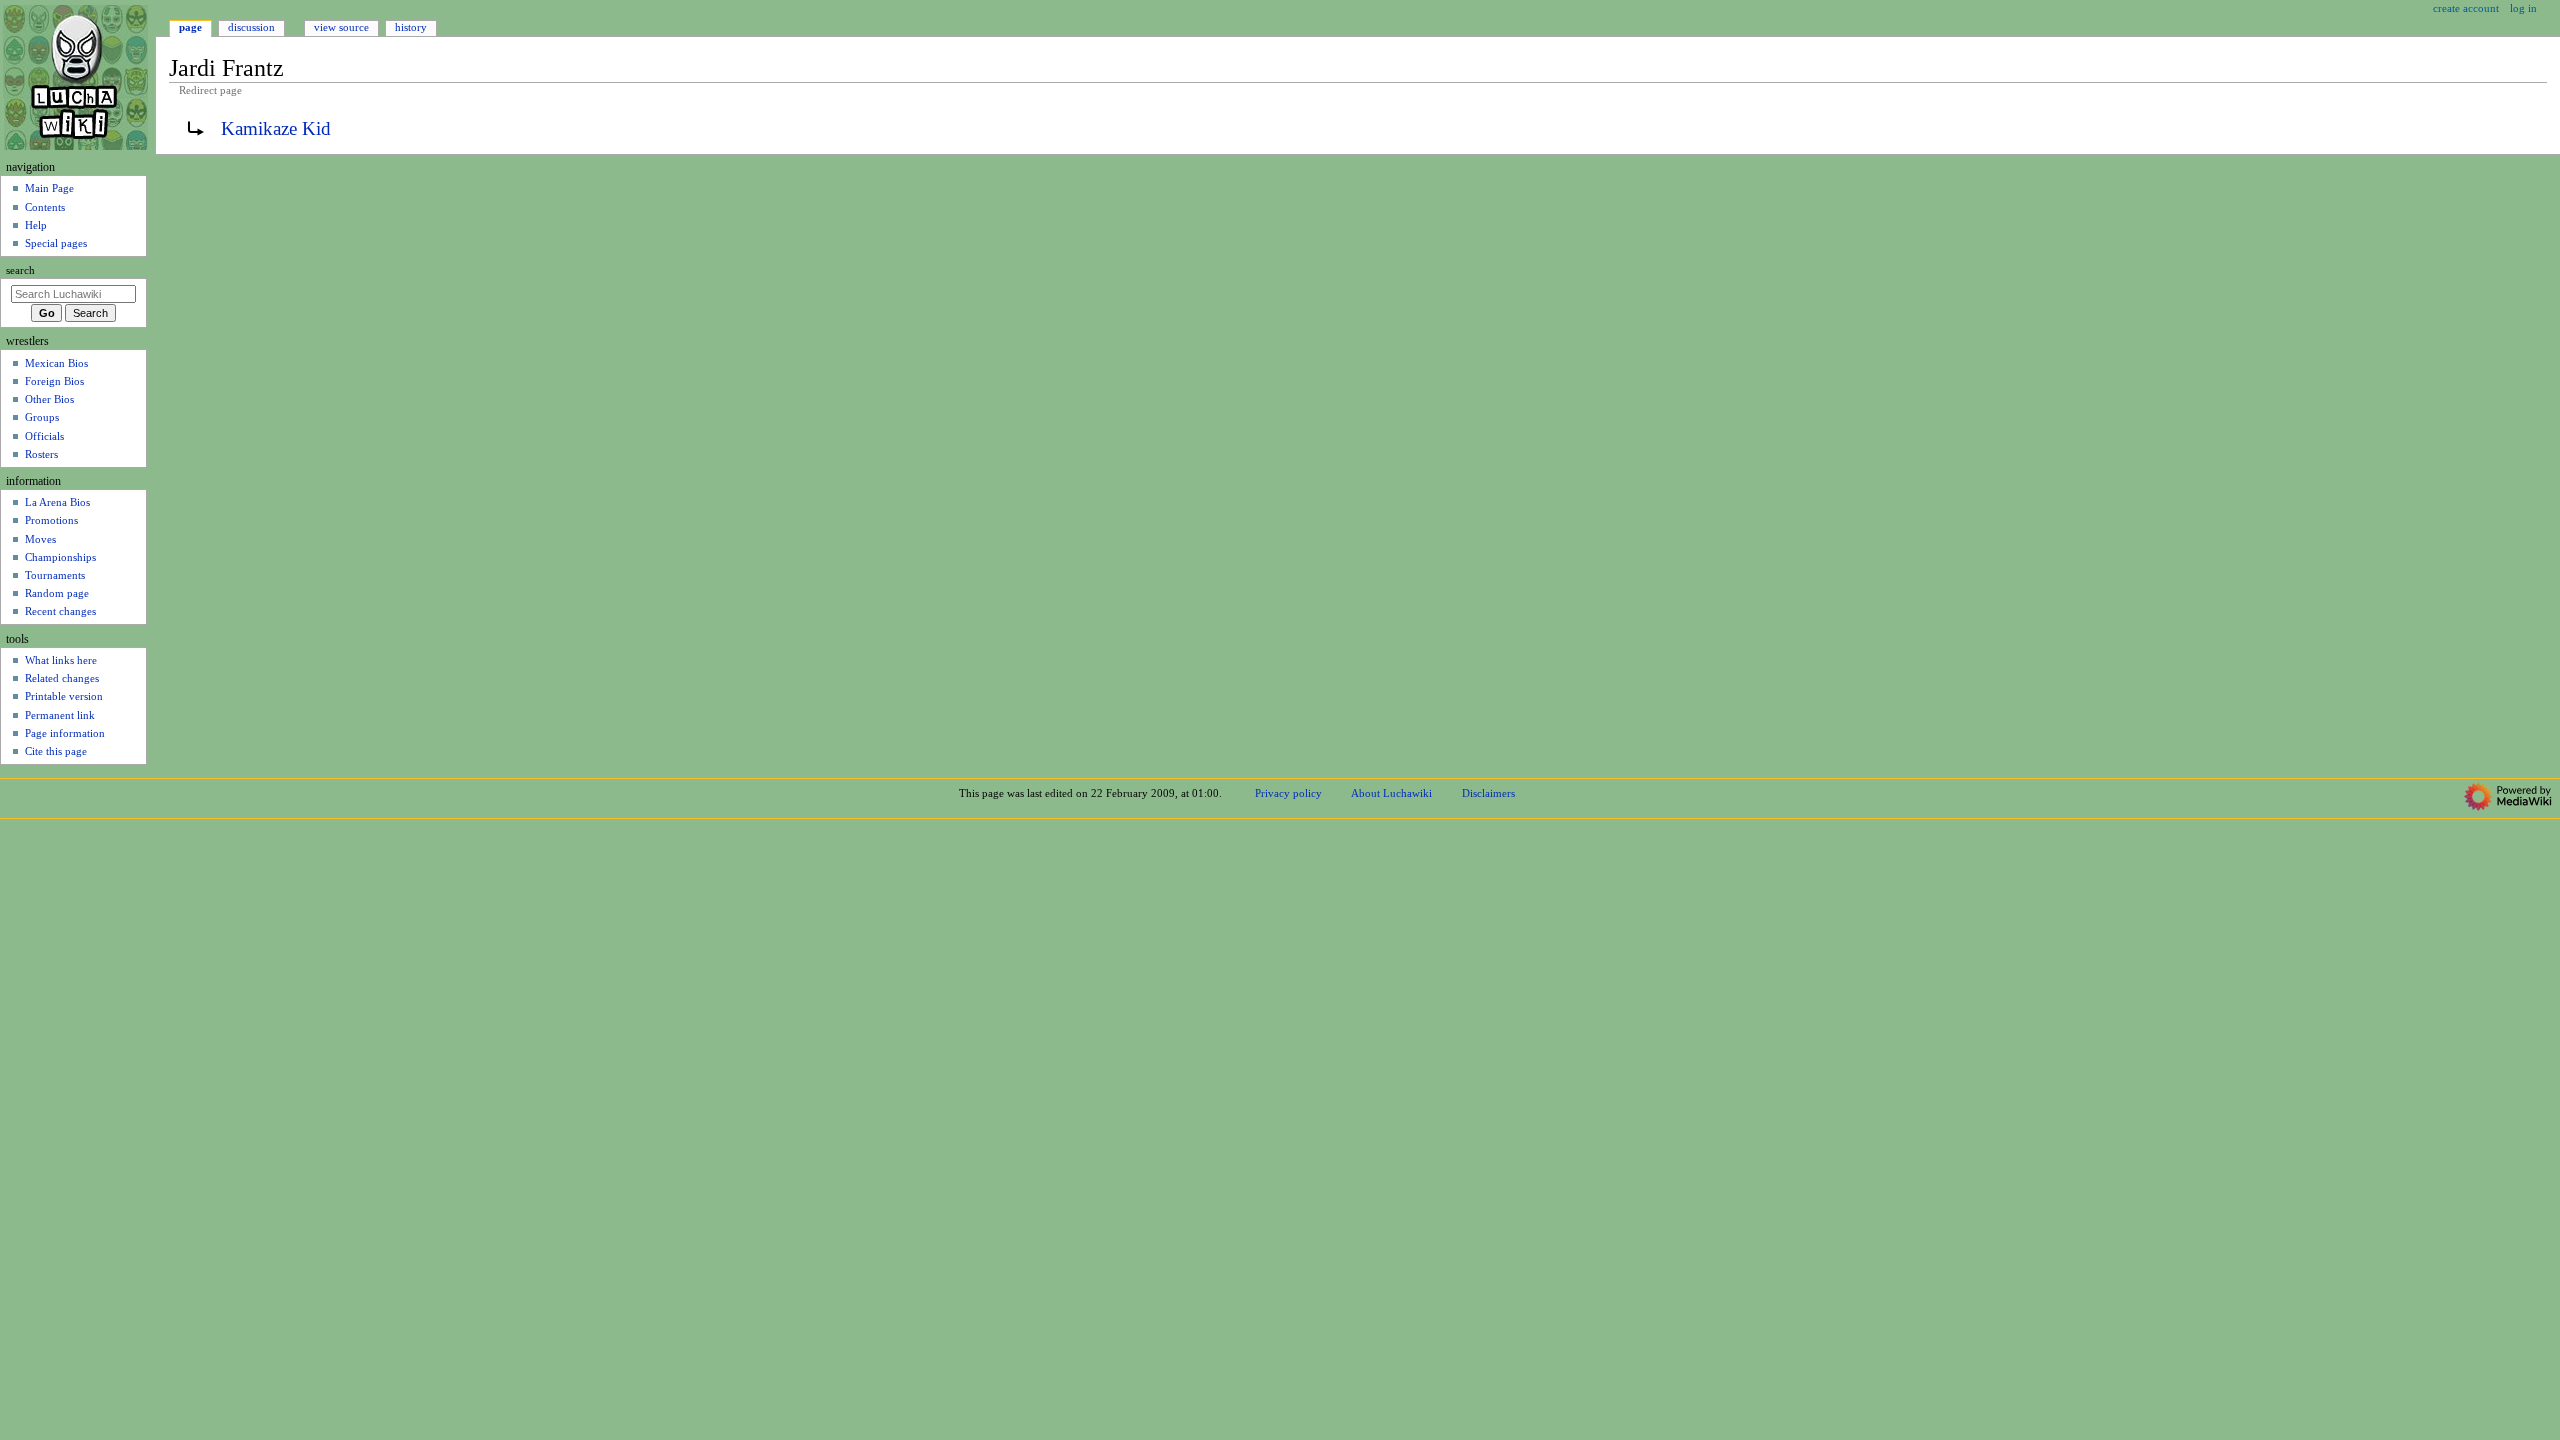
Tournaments (55, 575)
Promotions (51, 520)
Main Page (49, 188)
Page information (65, 733)
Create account (2466, 8)
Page (190, 27)
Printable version (64, 696)
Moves (40, 539)
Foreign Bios (54, 381)
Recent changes (60, 611)
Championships (60, 557)
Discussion (251, 27)
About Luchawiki (1391, 793)
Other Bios (49, 399)
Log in (2523, 8)
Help (36, 225)
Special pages (56, 243)
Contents (45, 207)
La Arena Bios (57, 502)
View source (341, 27)
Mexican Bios (56, 363)
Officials (44, 436)
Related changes (62, 678)
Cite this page (56, 751)
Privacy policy (1288, 793)
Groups (42, 417)
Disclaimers (1488, 793)
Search (20, 270)
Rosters (41, 454)
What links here (61, 660)
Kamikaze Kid (276, 128)
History (411, 27)
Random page (57, 593)
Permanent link (60, 715)
